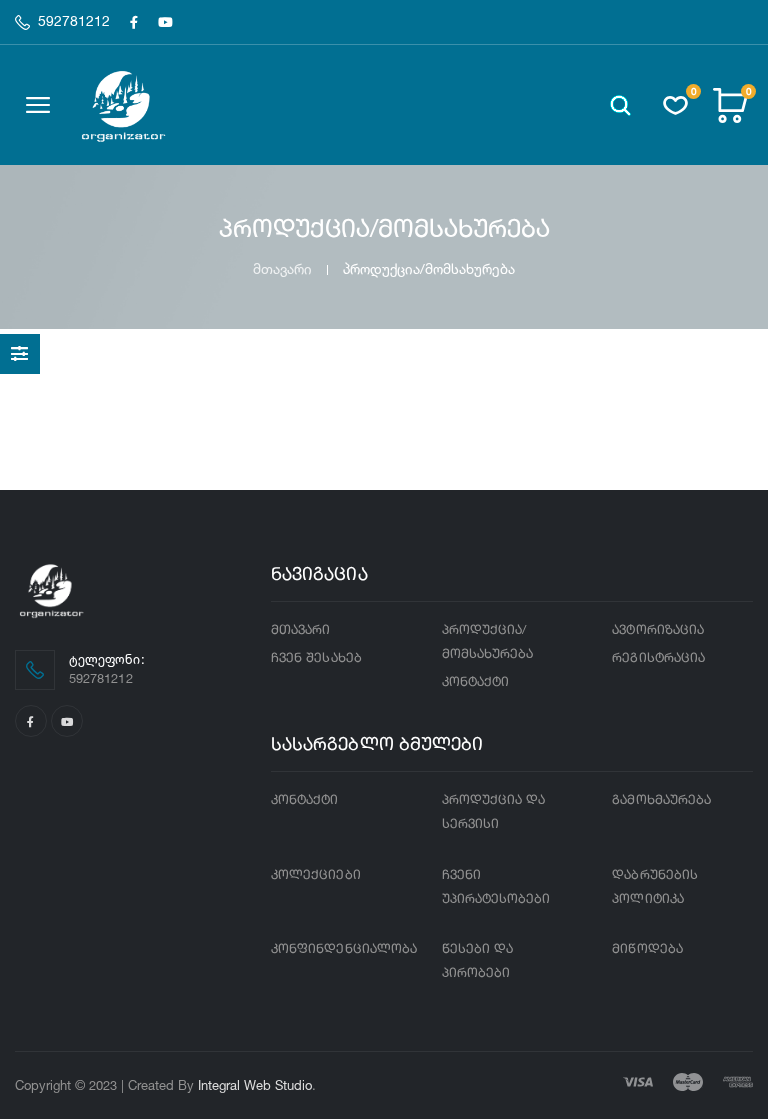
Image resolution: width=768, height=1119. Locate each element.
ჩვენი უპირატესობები (496, 887)
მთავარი (282, 268)
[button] (620, 105)
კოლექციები (316, 875)
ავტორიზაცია (658, 630)
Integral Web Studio (255, 1085)
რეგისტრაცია (658, 658)
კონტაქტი (476, 682)
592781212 (74, 22)
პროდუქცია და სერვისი (494, 812)
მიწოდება (647, 949)
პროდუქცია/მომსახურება (488, 642)
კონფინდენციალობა (344, 949)
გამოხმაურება (661, 800)
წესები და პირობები (478, 961)
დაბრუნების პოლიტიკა (655, 887)
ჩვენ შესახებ (316, 658)
